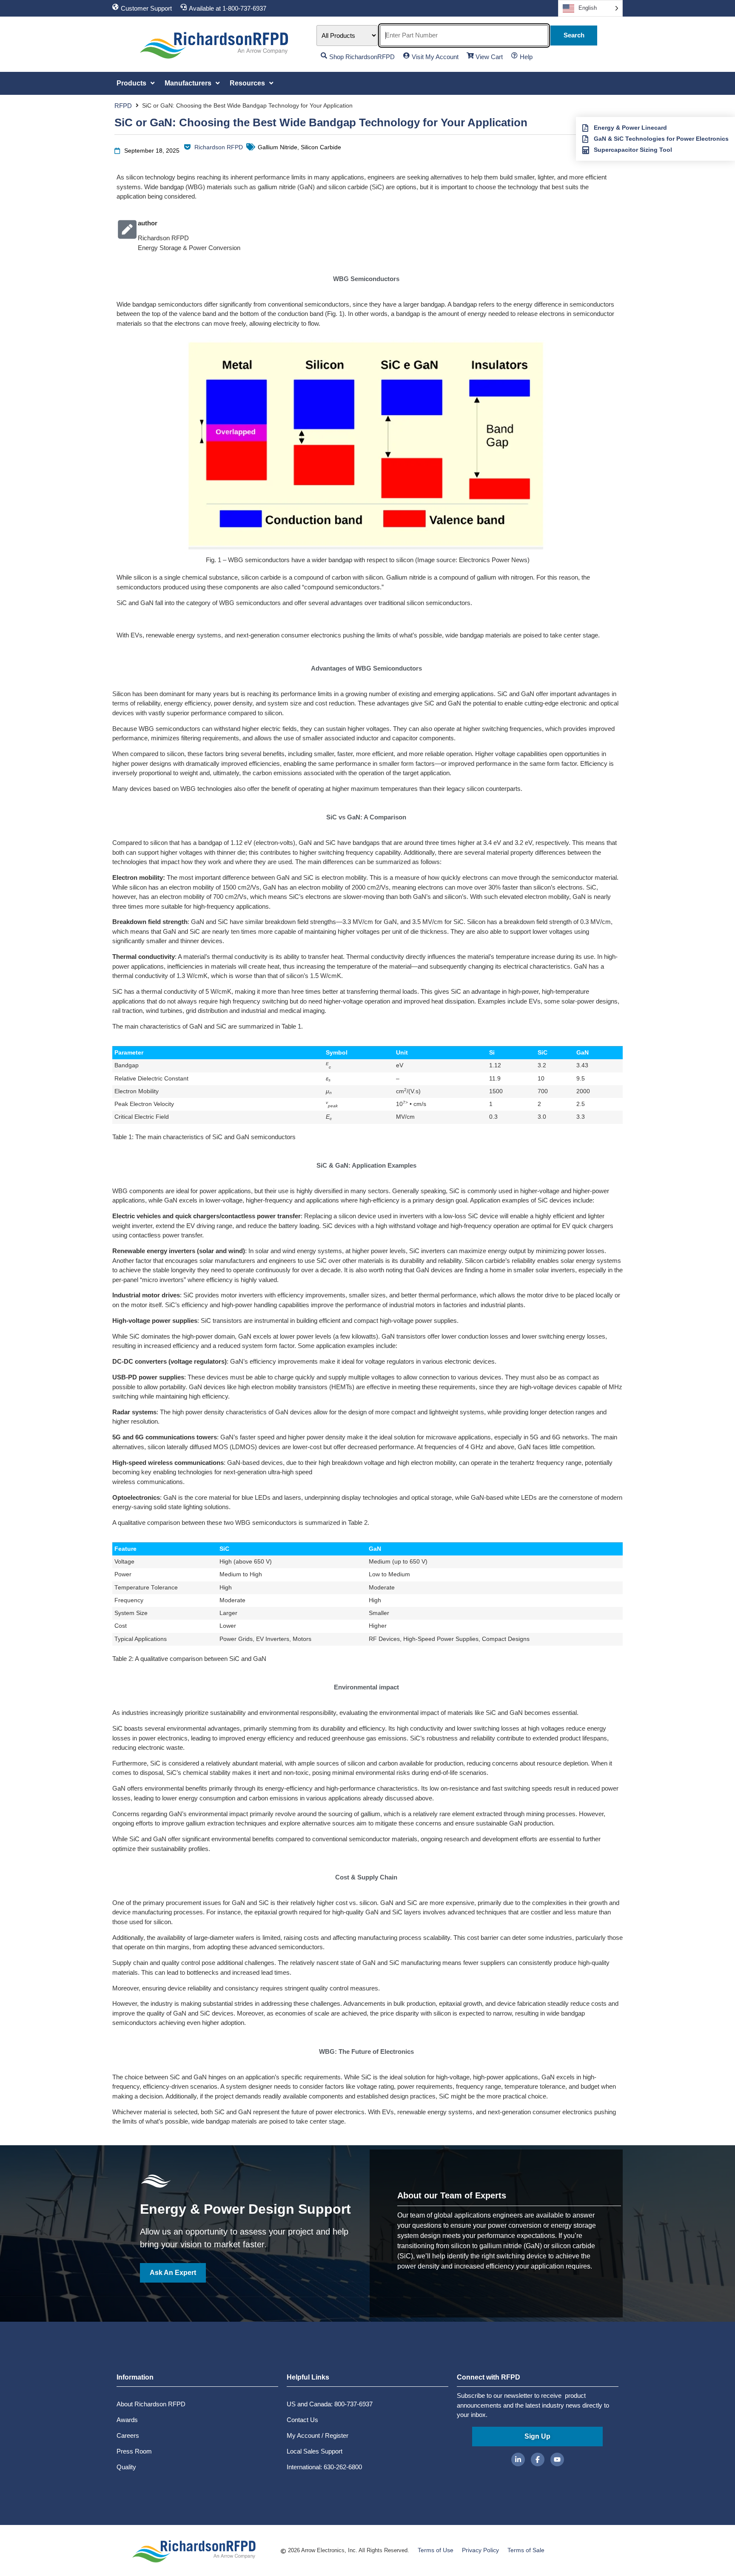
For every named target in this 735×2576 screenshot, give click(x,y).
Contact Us (302, 2420)
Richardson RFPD (219, 147)
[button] (136, 83)
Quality (126, 2467)
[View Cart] (470, 55)
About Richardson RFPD (151, 2404)
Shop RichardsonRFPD (362, 57)
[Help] (514, 55)
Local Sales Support (315, 2451)
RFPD (123, 106)
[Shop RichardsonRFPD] (324, 55)
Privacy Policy (480, 2550)
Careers (128, 2435)
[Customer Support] (115, 7)
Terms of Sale (526, 2550)
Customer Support (146, 8)
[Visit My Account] (406, 55)
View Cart (489, 57)
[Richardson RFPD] (187, 147)
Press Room (134, 2451)
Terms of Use (436, 2550)
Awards (127, 2420)
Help (526, 57)
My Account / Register (318, 2435)
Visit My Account (435, 57)
